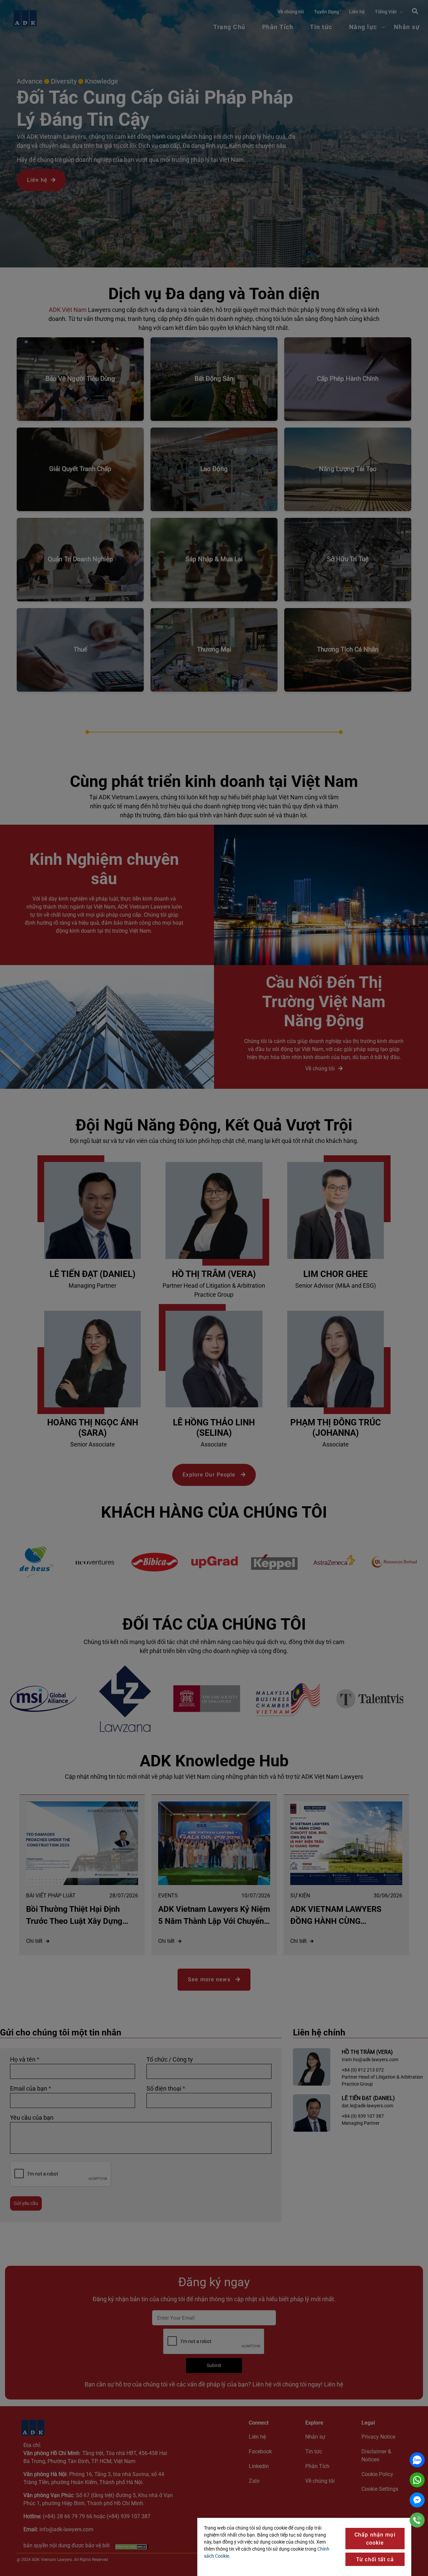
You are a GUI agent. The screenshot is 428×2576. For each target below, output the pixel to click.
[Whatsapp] (417, 2480)
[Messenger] (417, 2500)
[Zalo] (417, 2460)
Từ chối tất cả (375, 2559)
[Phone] (417, 2520)
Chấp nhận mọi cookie (375, 2539)
